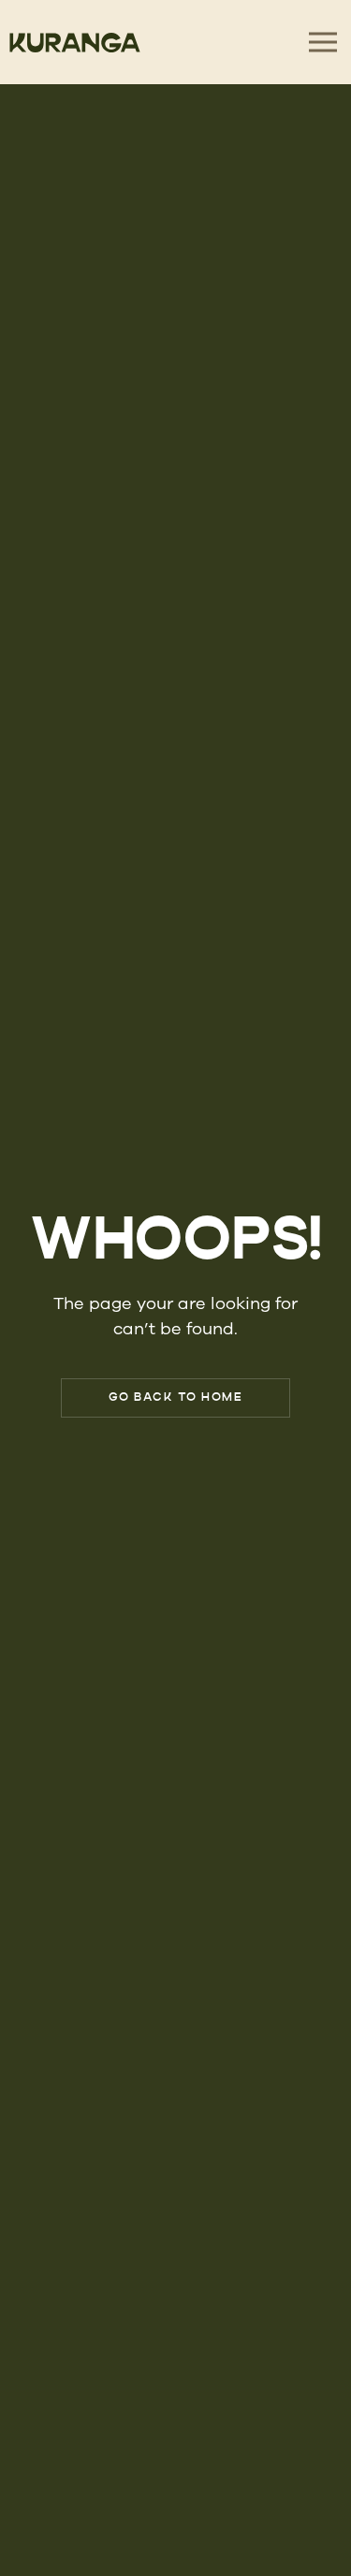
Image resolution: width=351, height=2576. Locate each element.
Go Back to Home (176, 1398)
